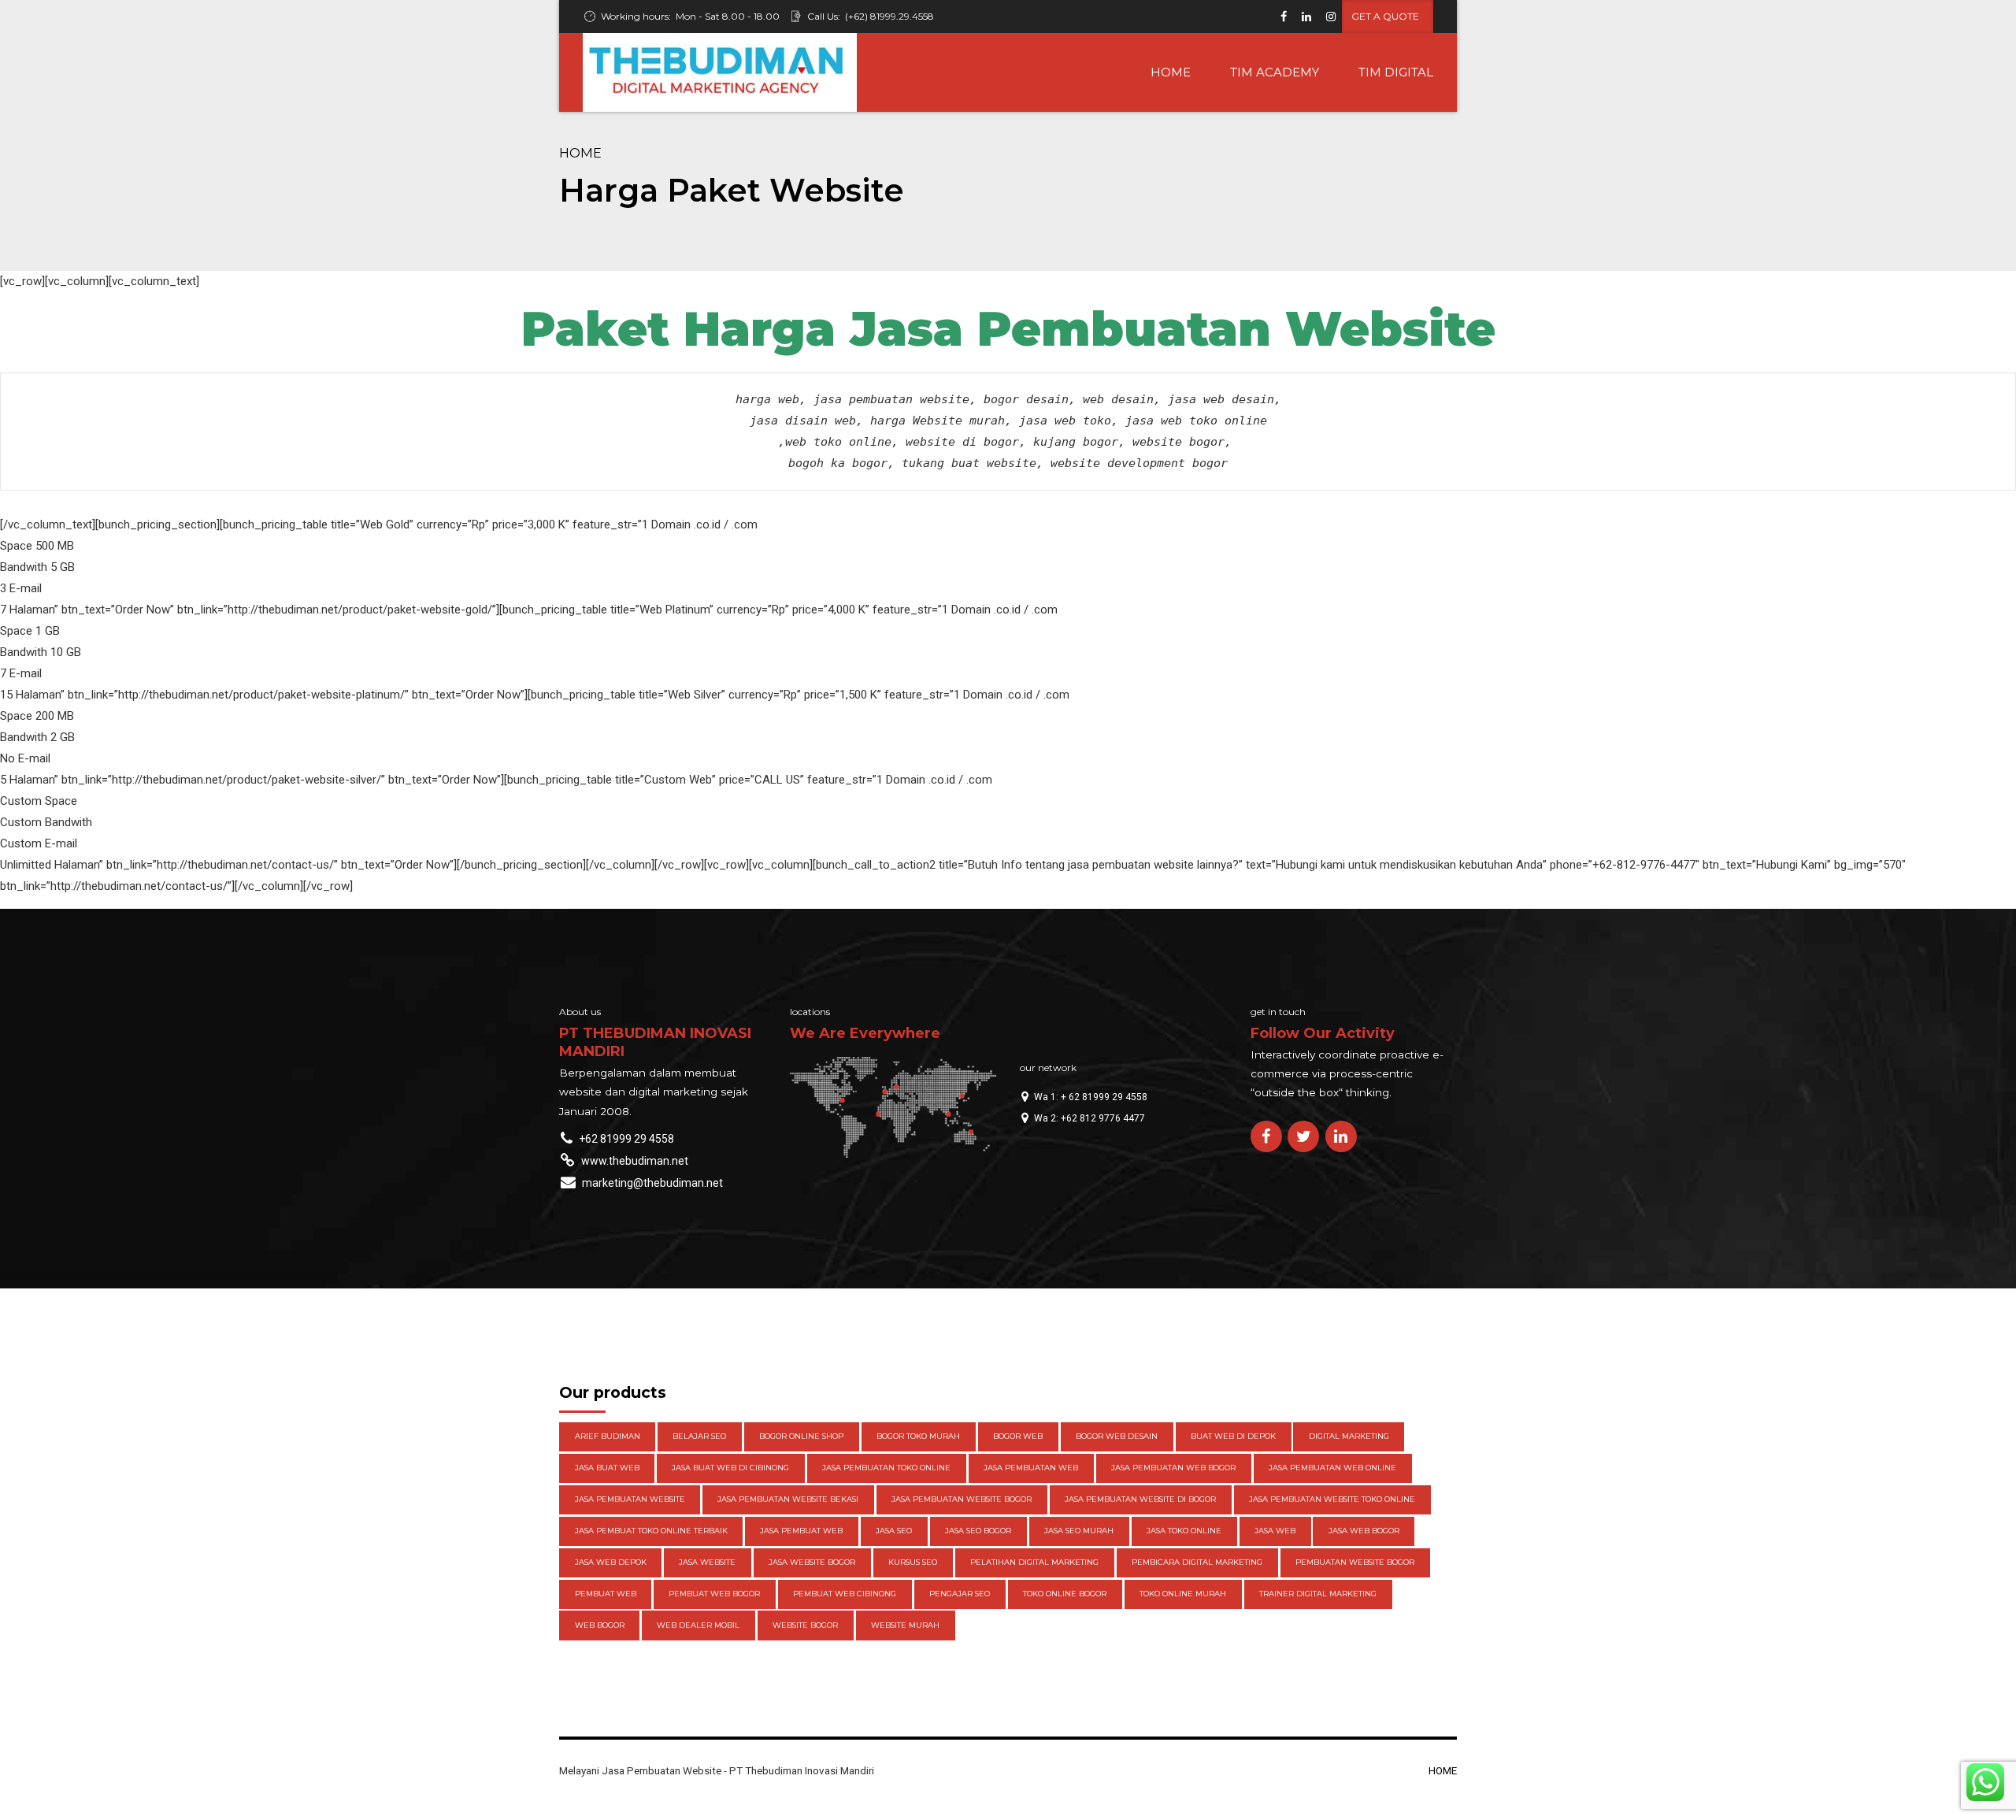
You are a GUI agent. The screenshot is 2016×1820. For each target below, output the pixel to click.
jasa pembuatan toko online (886, 1468)
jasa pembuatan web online (1332, 1468)
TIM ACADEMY (1275, 72)
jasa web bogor (1364, 1531)
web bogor (600, 1625)
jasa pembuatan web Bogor (1173, 1468)
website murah (905, 1625)
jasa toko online (1184, 1531)
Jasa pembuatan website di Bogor (1140, 1499)
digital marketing (1349, 1436)
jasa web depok (611, 1562)
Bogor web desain (1117, 1436)
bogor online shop (801, 1436)
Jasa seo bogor (978, 1531)
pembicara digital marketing (1197, 1562)
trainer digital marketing (1318, 1594)
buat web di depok (1233, 1436)
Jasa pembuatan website (630, 1499)
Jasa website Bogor (812, 1562)
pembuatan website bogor (1355, 1562)
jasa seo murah (1079, 1531)
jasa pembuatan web (1031, 1468)
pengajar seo (960, 1594)
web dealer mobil (698, 1625)
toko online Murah (1183, 1594)
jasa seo (894, 1531)
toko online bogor (1065, 1594)
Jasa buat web (607, 1468)
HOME (1171, 72)
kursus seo (913, 1562)
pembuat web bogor (714, 1594)
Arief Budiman (608, 1436)
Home (580, 153)
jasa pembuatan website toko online (1332, 1499)
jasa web (1275, 1531)
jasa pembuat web (801, 1531)
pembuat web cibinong (845, 1594)
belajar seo (699, 1436)
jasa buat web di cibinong (730, 1468)
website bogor (805, 1625)
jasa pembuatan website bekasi (788, 1499)
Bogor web (1018, 1436)
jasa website (707, 1562)
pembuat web (606, 1594)
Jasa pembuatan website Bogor (962, 1499)
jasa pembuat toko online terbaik (651, 1531)
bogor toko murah (918, 1436)
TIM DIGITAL (1396, 72)
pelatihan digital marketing (1034, 1562)
